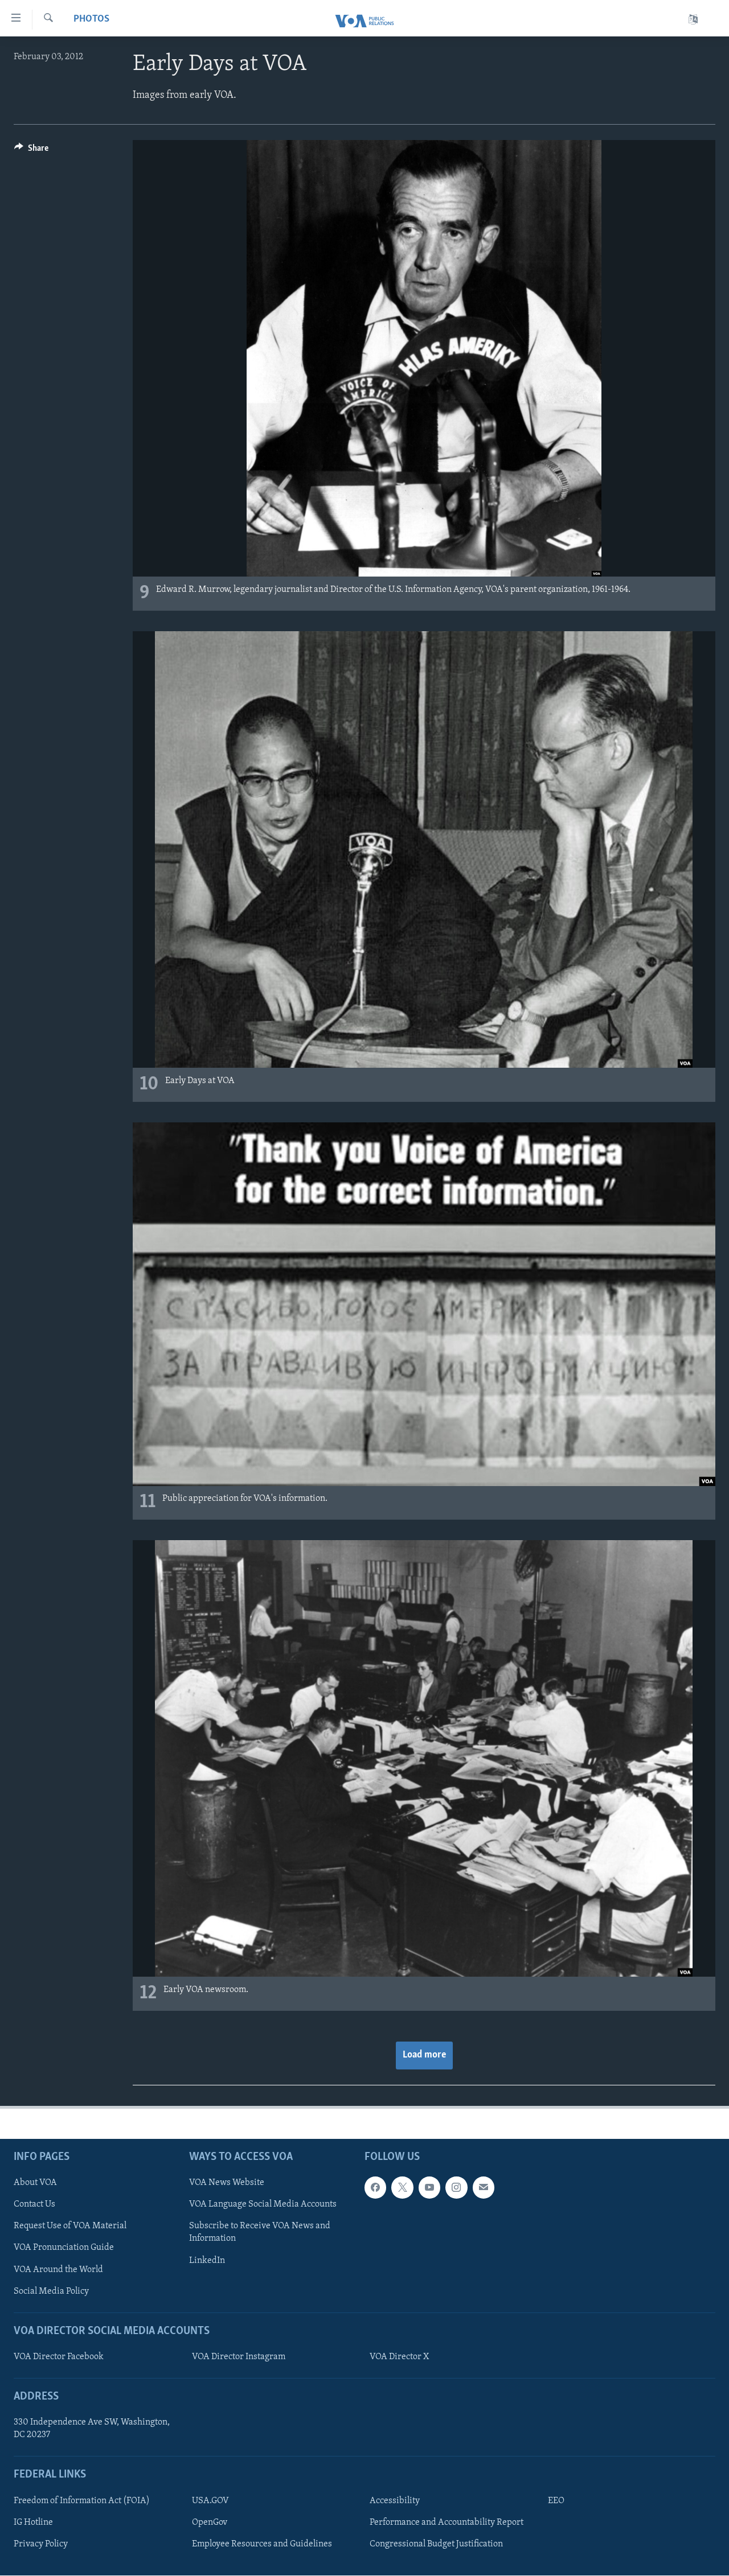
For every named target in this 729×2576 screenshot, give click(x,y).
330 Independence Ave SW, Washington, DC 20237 (92, 2429)
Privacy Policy (41, 2544)
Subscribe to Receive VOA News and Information (260, 2233)
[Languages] (693, 20)
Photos (91, 19)
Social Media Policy (51, 2291)
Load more (424, 2055)
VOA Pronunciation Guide (64, 2248)
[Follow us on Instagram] (456, 2188)
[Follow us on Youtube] (429, 2188)
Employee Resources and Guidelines (262, 2544)
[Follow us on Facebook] (375, 2188)
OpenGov (210, 2522)
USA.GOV (210, 2501)
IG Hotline (33, 2522)
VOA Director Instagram (239, 2357)
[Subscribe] (484, 2188)
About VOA (35, 2183)
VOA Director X (399, 2357)
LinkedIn (207, 2261)
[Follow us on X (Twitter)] (402, 2188)
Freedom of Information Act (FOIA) (82, 2501)
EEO (556, 2501)
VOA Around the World (58, 2270)
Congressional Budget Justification (436, 2544)
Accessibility (395, 2501)
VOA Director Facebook (59, 2357)
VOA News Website (227, 2183)
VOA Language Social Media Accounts (263, 2205)
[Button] (31, 151)
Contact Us (34, 2205)
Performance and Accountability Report (447, 2522)
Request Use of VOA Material (70, 2227)
